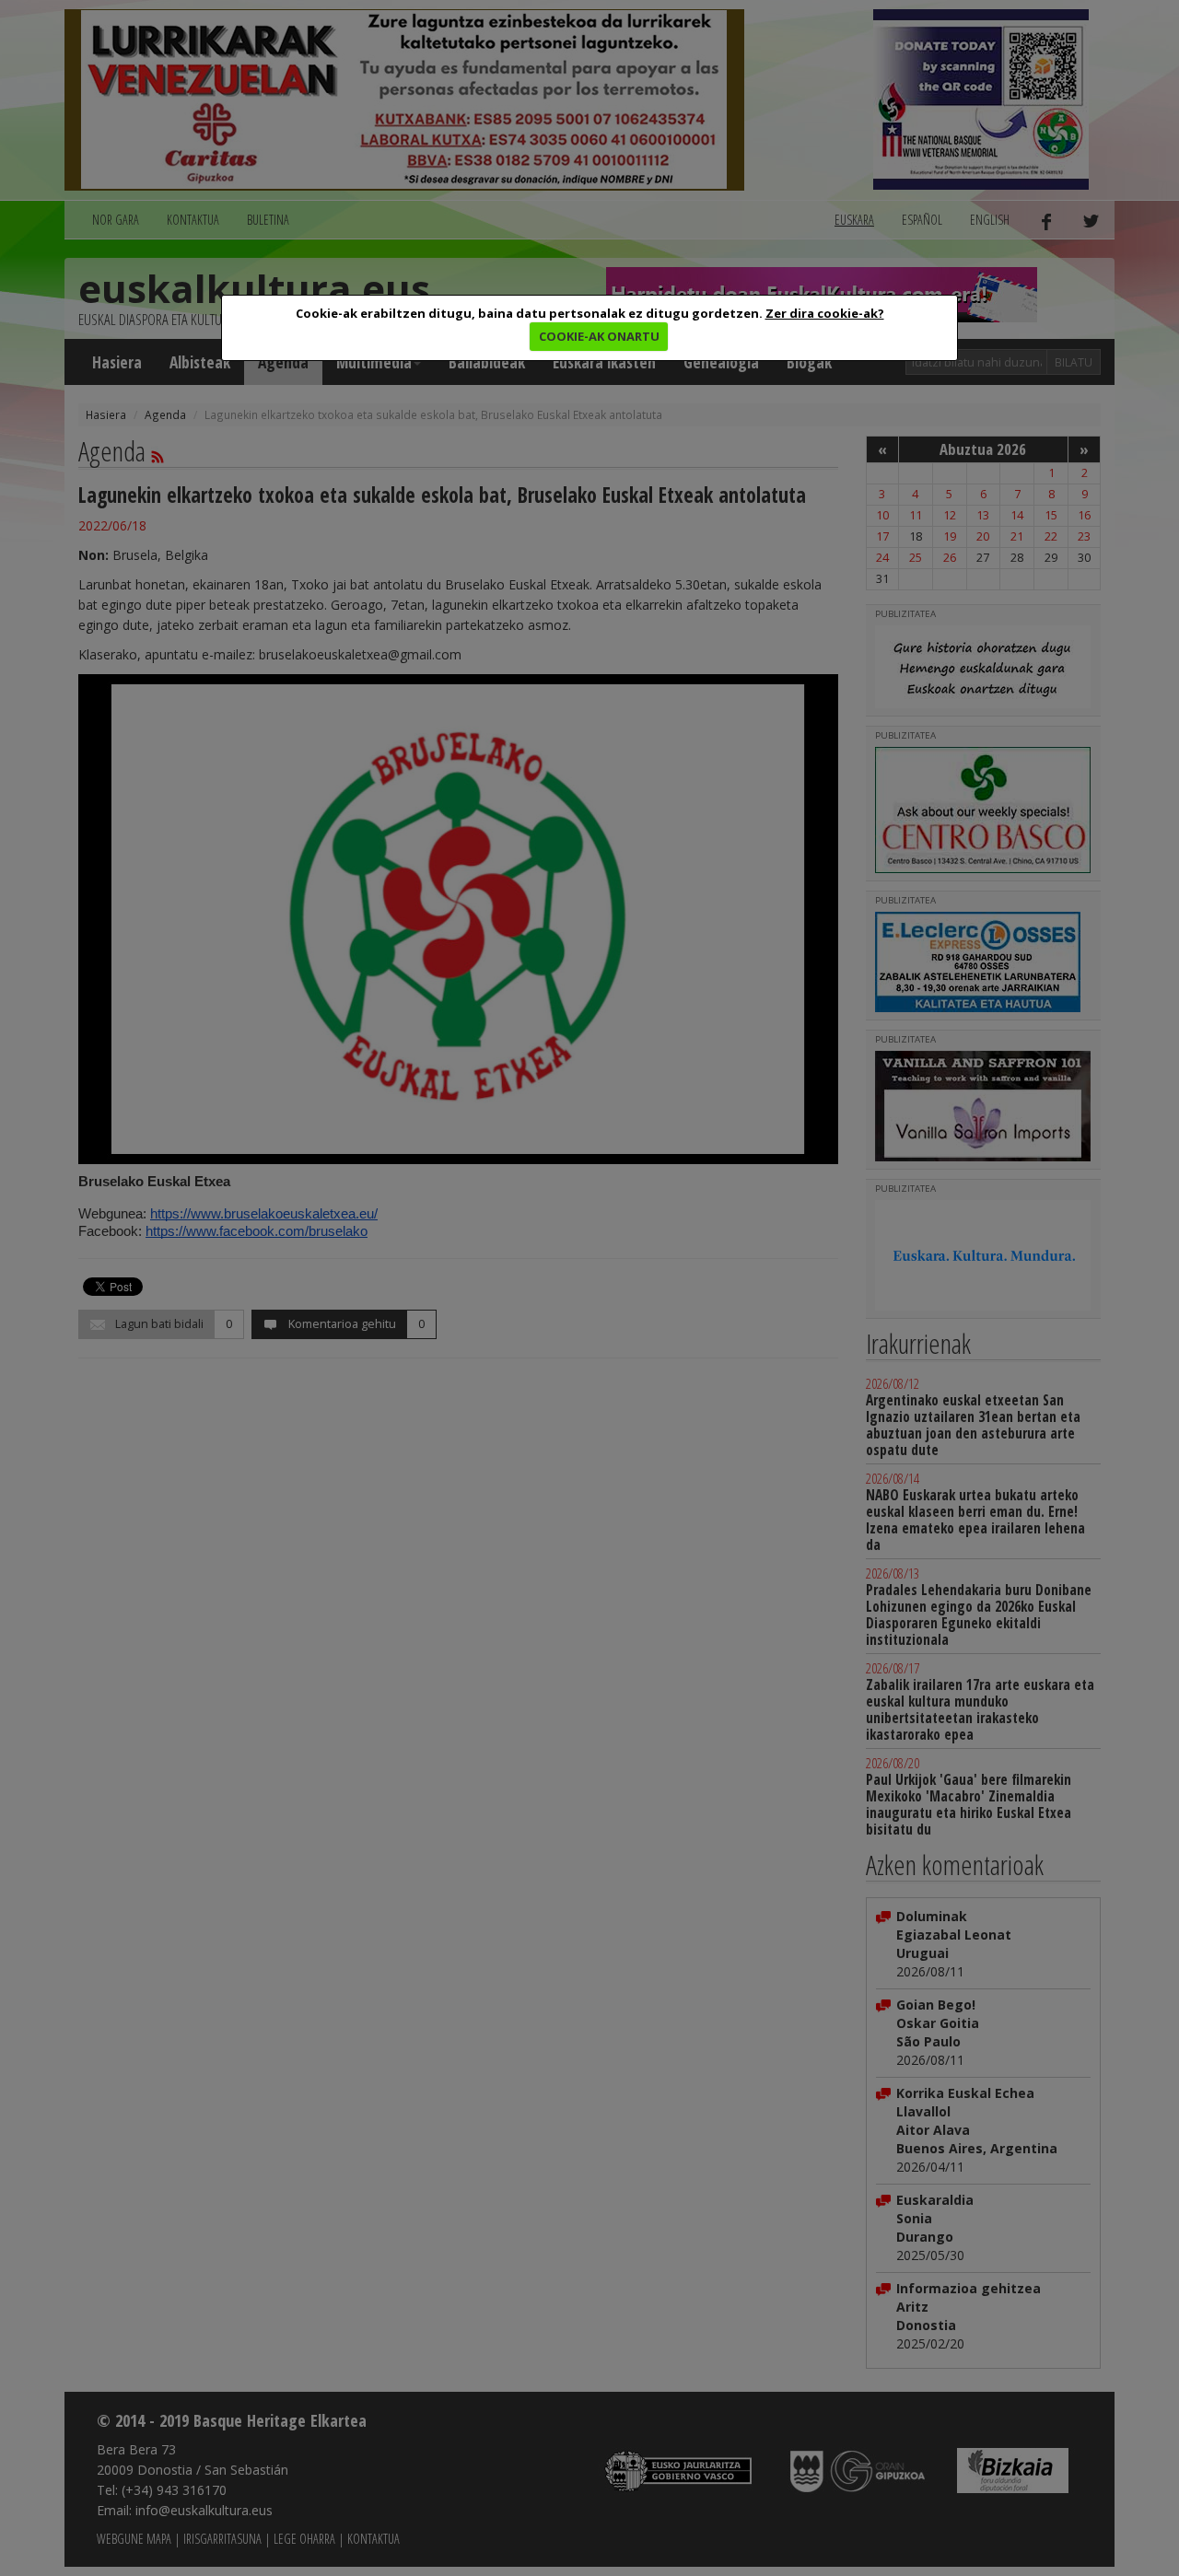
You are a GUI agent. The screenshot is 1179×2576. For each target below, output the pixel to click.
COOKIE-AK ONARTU (599, 336)
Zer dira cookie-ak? (825, 313)
